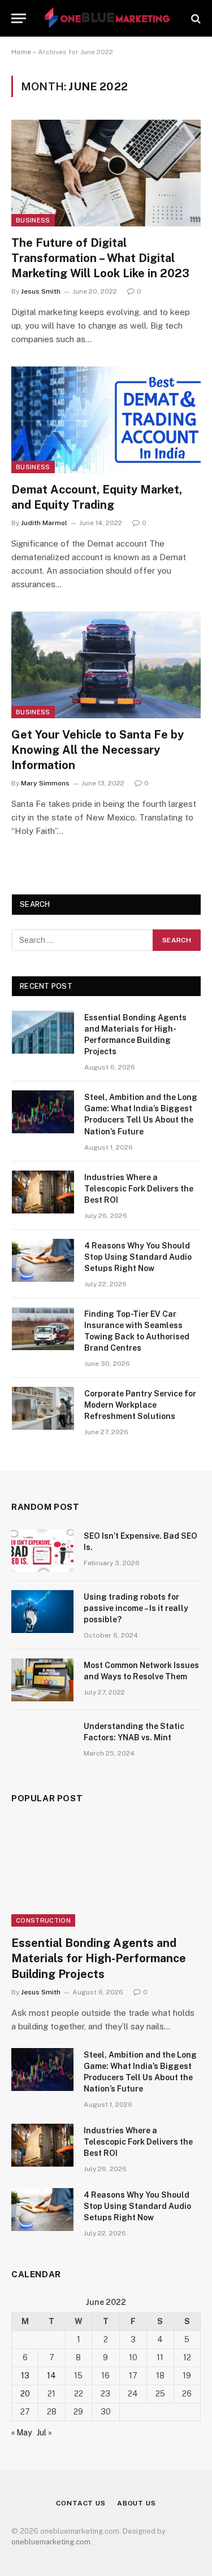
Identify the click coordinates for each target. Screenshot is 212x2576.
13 (25, 2376)
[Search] (195, 18)
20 (25, 2394)
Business (33, 220)
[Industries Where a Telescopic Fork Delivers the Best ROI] (43, 1192)
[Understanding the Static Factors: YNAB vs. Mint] (42, 1741)
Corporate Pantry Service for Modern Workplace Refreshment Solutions (140, 1405)
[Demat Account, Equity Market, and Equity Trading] (106, 420)
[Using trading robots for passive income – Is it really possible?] (42, 1612)
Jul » (44, 2433)
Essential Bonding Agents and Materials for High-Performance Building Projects (99, 1958)
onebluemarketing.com (51, 2542)
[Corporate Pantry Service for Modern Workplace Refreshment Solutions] (43, 1408)
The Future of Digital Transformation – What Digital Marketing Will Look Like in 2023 (100, 258)
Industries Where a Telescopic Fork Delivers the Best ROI (139, 1189)
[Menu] (19, 18)
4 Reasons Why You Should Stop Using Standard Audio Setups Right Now (138, 1257)
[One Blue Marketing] (108, 18)
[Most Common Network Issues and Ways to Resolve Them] (42, 1680)
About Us (137, 2503)
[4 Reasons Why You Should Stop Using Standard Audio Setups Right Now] (43, 1260)
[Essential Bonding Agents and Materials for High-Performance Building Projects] (43, 1032)
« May (21, 2433)
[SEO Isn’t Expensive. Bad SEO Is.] (42, 1551)
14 (51, 2376)
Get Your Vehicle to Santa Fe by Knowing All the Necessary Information (98, 750)
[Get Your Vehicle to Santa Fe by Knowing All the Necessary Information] (106, 665)
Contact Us (81, 2503)
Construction (43, 1920)
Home (21, 52)
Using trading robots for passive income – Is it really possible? (136, 1608)
